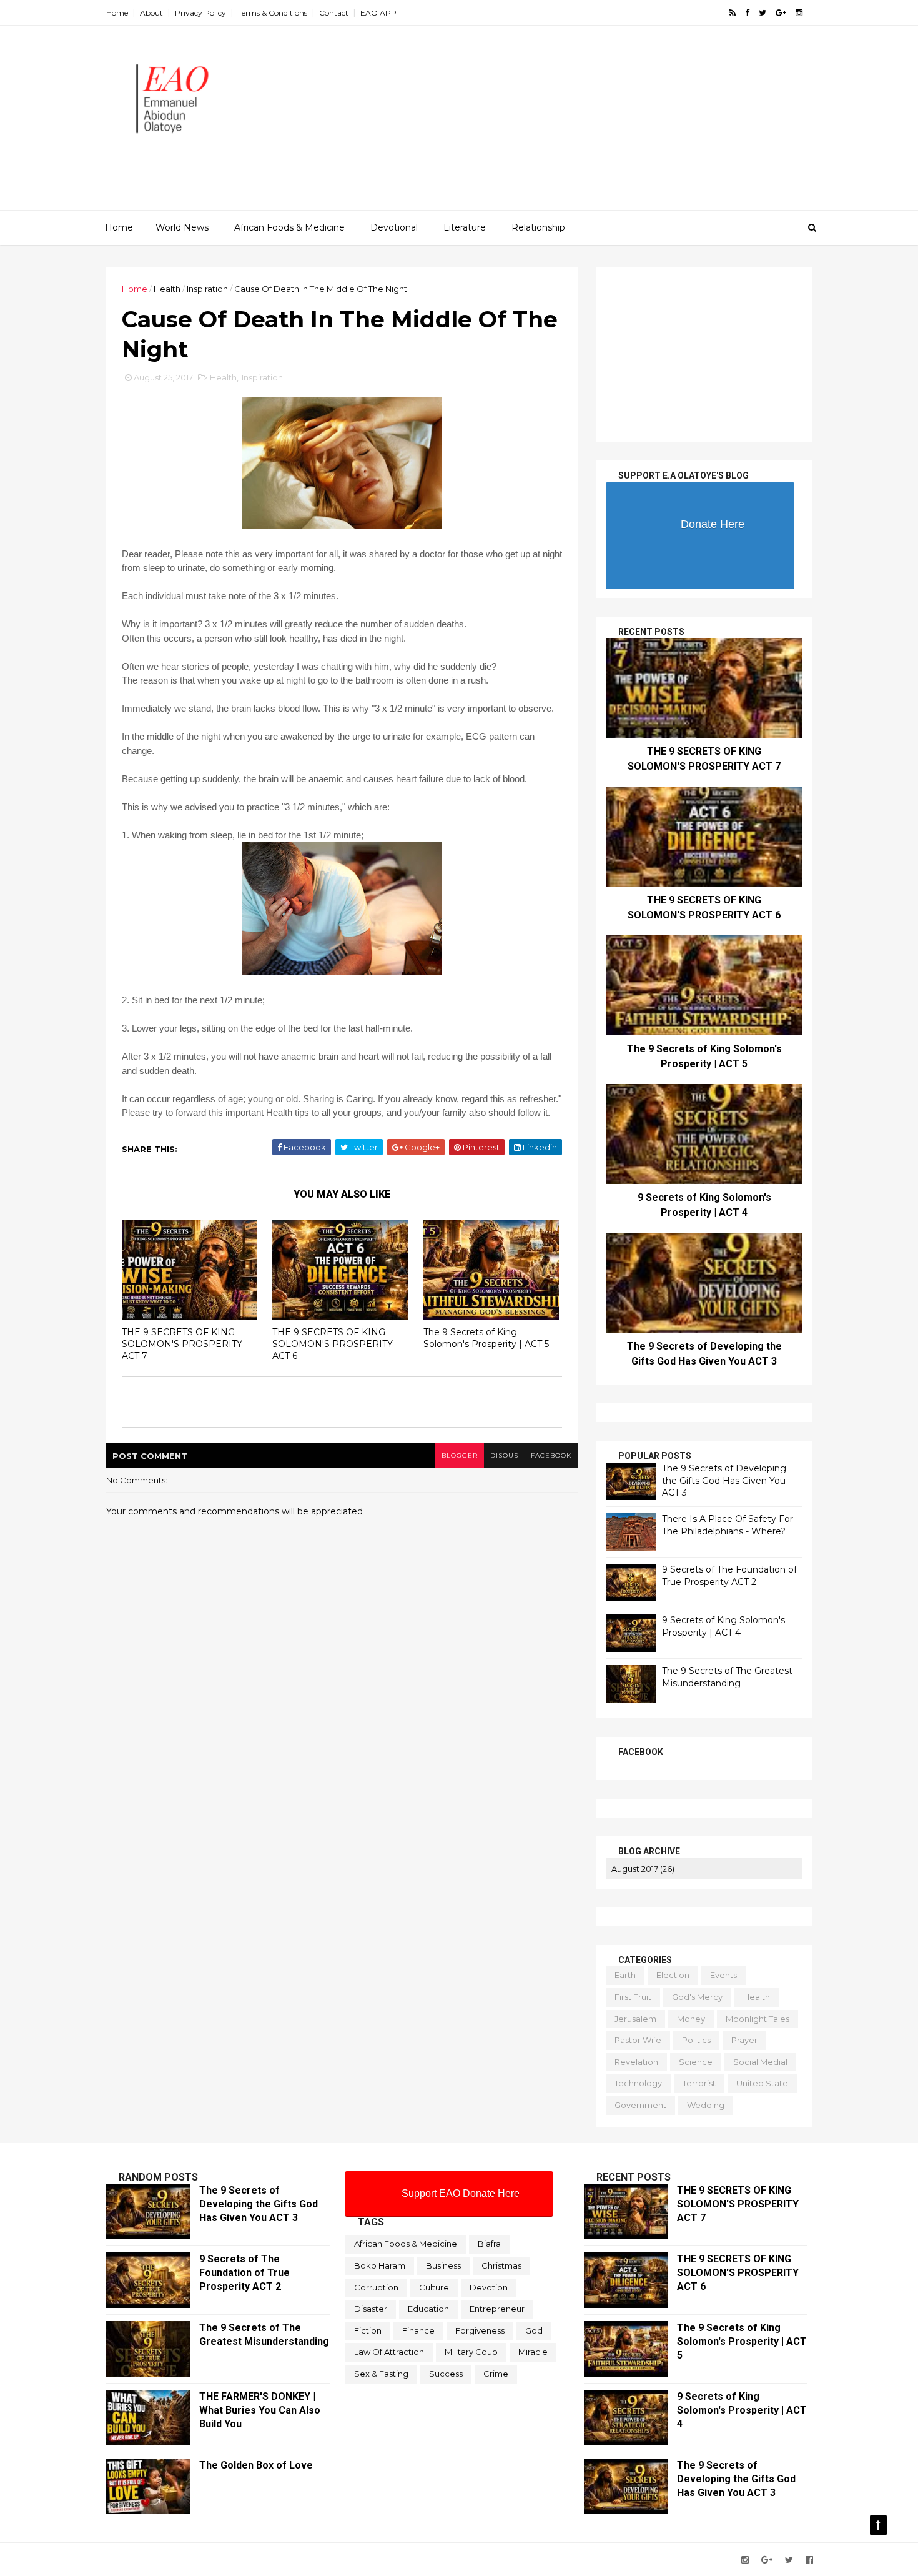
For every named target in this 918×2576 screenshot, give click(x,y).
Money (691, 2019)
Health (167, 289)
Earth (625, 1975)
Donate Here (713, 524)
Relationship (538, 227)
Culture (434, 2287)
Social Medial (760, 2062)
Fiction (368, 2330)
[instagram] (799, 13)
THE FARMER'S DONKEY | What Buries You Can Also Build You (260, 2410)
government (640, 2105)
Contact (334, 13)
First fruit (633, 1997)
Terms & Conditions (273, 13)
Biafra (489, 2244)
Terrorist (699, 2083)
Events (723, 1975)
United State (762, 2083)
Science (696, 2062)
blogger (460, 1455)
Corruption (376, 2287)
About (151, 13)
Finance (418, 2330)
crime (496, 2374)
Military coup (471, 2352)
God (534, 2330)
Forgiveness (480, 2330)
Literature (465, 227)
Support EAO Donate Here (461, 2193)
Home (117, 13)
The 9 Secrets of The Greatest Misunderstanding (727, 1677)
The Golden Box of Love (256, 2465)
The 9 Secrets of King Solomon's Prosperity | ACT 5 (486, 1338)
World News (182, 227)
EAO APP (378, 13)
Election (673, 1975)
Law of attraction (389, 2352)
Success (446, 2374)
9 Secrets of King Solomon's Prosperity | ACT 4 (723, 1626)
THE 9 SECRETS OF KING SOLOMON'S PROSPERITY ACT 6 (333, 1344)
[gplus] (781, 13)
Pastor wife (638, 2040)
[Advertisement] (584, 122)
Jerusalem (635, 2019)
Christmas (501, 2265)
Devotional (394, 227)
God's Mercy (697, 1997)
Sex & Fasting (381, 2374)
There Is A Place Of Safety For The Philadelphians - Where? (728, 1525)
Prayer (744, 2040)
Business (443, 2265)
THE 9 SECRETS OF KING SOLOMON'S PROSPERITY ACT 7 (182, 1344)
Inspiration (207, 289)
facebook (551, 1455)
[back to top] (878, 2525)
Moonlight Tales (758, 2019)
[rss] (733, 13)
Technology (638, 2083)
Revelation (636, 2062)
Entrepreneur (497, 2309)
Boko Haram (380, 2265)
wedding (706, 2105)
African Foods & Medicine (289, 227)
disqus (504, 1455)
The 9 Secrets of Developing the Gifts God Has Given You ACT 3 (724, 1480)
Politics (696, 2040)
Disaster (371, 2309)
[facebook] (747, 13)
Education (428, 2309)
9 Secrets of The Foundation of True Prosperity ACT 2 (729, 1576)
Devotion (489, 2287)
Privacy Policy (200, 13)
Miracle (533, 2352)
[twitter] (763, 13)
